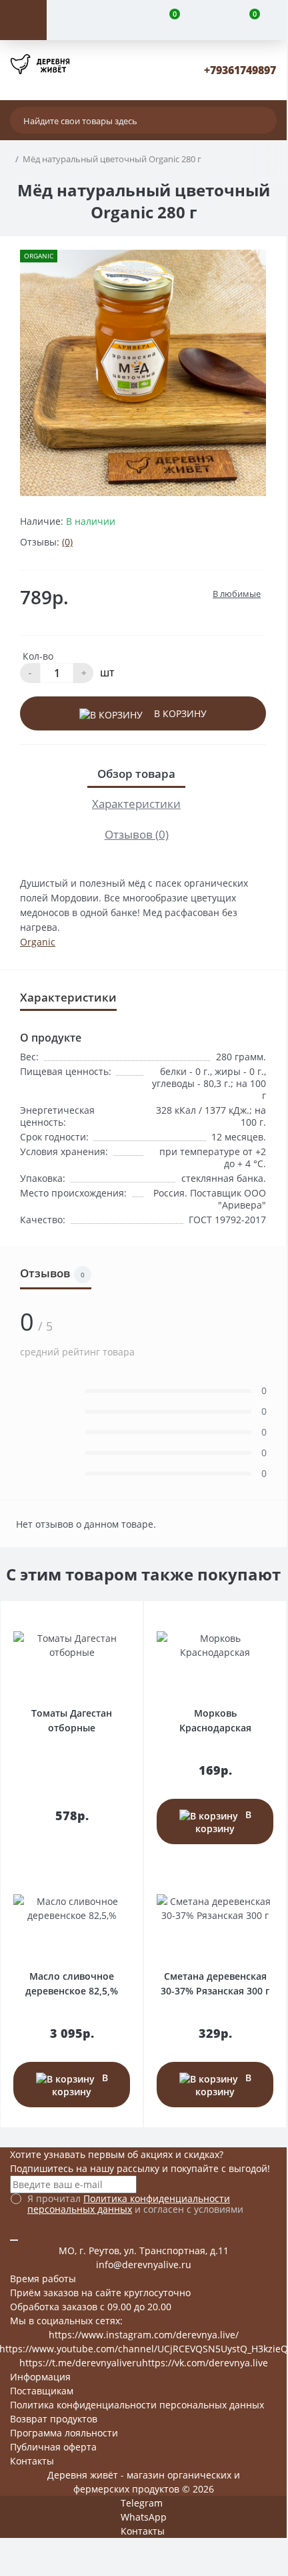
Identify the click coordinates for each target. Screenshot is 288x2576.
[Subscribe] (14, 2240)
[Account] (87, 20)
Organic (38, 942)
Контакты (32, 2461)
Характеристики (136, 804)
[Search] (263, 120)
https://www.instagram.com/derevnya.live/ (144, 2335)
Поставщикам (42, 2391)
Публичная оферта (53, 2447)
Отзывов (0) (137, 834)
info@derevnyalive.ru (144, 2265)
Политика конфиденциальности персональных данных (129, 2204)
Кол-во (38, 656)
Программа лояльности (64, 2433)
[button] (240, 70)
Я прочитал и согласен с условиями (135, 2204)
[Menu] (23, 20)
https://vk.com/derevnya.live (205, 2363)
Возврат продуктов (54, 2419)
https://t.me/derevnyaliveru (81, 2363)
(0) (67, 542)
